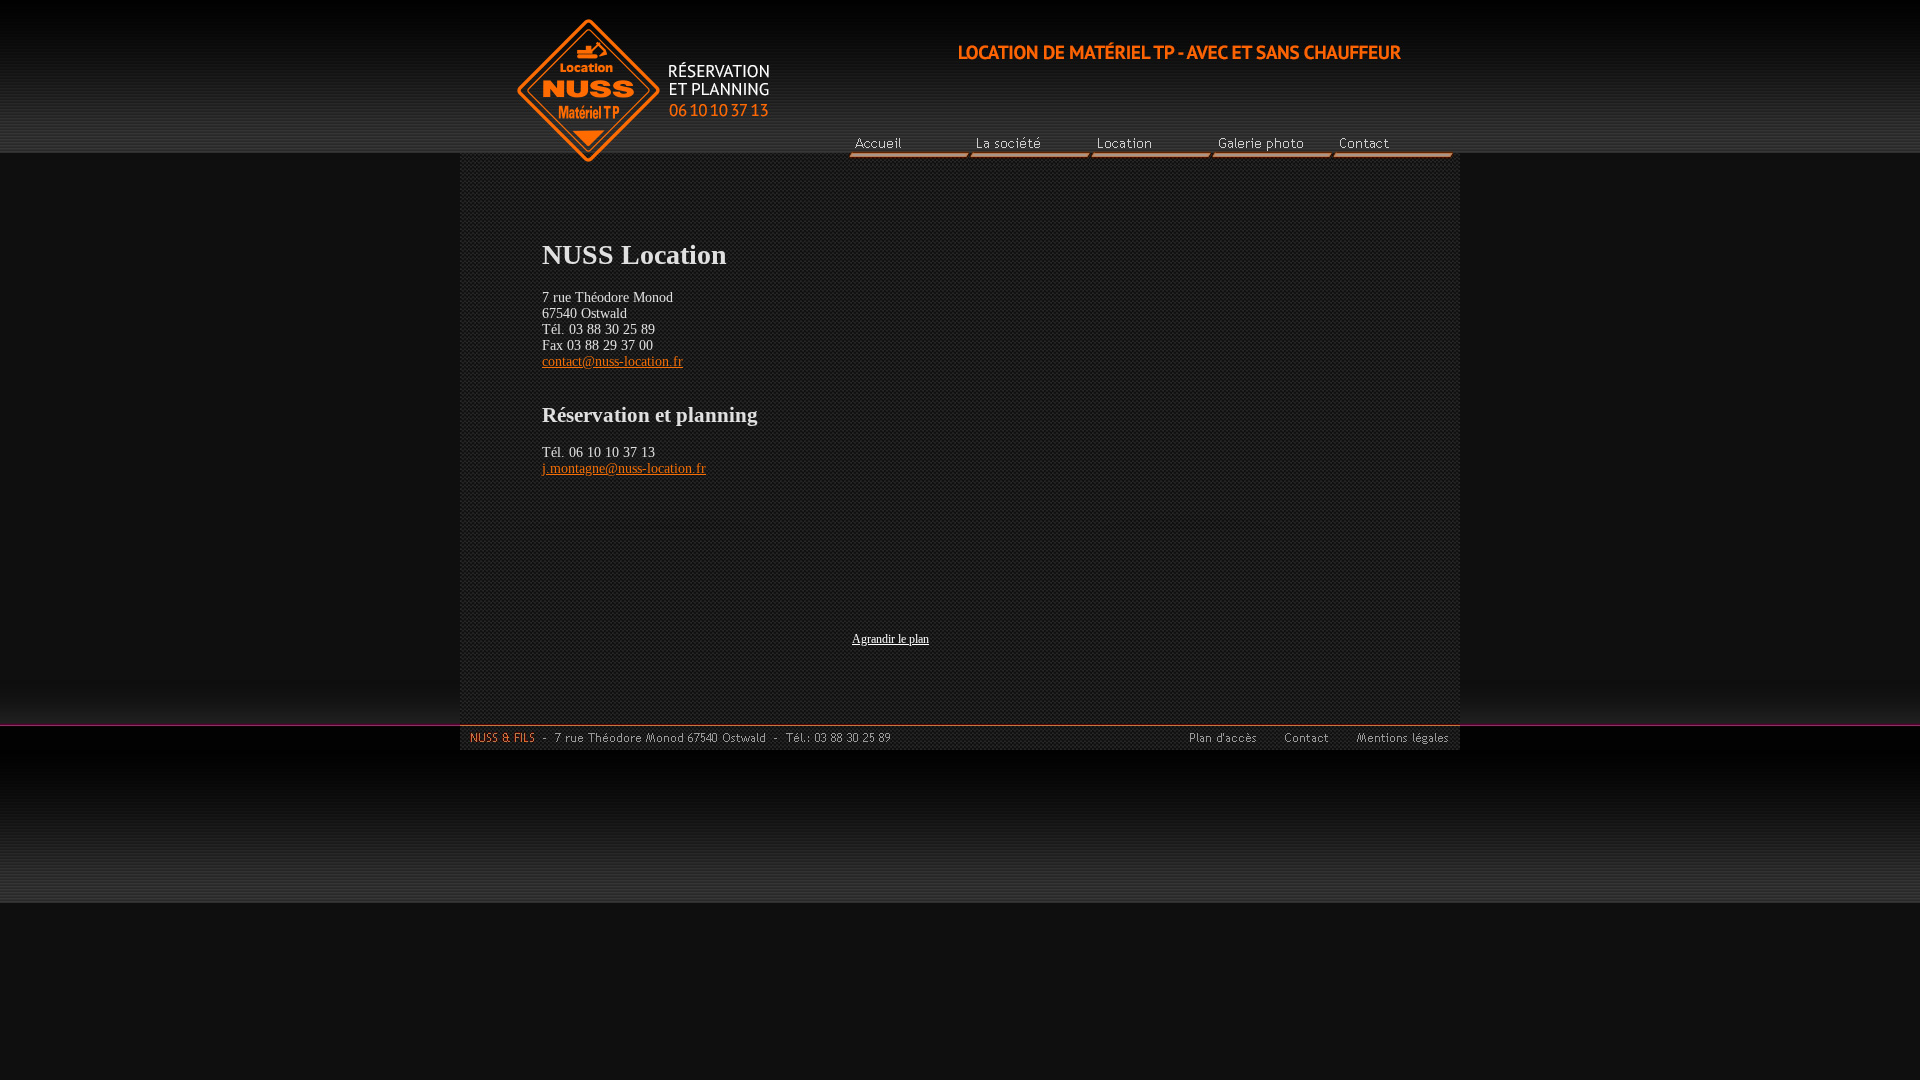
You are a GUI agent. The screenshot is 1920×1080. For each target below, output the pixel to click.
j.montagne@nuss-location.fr (624, 468)
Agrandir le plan (890, 639)
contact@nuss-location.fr (612, 361)
